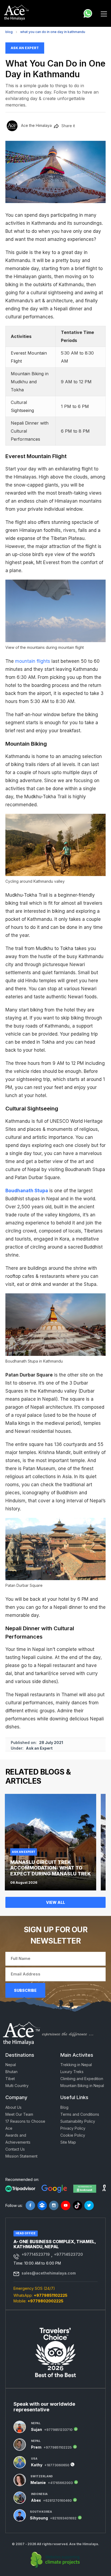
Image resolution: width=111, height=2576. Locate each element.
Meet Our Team (19, 2114)
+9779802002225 (45, 2301)
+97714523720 (68, 2254)
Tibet (10, 2079)
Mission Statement (21, 2156)
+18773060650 (57, 2465)
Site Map (68, 2142)
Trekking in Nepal (76, 2065)
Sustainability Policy (78, 2121)
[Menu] (104, 13)
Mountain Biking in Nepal (82, 2086)
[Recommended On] (20, 2188)
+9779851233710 (58, 2430)
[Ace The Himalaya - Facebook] (30, 2205)
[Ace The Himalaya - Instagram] (54, 2205)
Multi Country (17, 2086)
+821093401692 (63, 2518)
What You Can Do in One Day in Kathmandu (53, 32)
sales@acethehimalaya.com (49, 2273)
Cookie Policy (73, 2135)
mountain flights (33, 661)
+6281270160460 (57, 2501)
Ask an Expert (25, 48)
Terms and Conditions (80, 2114)
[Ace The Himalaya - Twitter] (89, 2205)
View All (55, 1902)
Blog (9, 32)
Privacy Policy (73, 2128)
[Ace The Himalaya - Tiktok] (77, 2205)
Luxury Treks (72, 2072)
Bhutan (11, 2072)
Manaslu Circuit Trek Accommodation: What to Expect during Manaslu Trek (51, 1868)
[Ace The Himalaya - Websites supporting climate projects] (56, 2560)
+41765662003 (60, 2483)
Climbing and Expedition (82, 2079)
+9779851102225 (51, 2295)
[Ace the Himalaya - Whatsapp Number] (88, 13)
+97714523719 (36, 2254)
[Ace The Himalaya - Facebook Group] (42, 2205)
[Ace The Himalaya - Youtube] (66, 2205)
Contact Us (15, 2149)
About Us (13, 2107)
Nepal (11, 2065)
